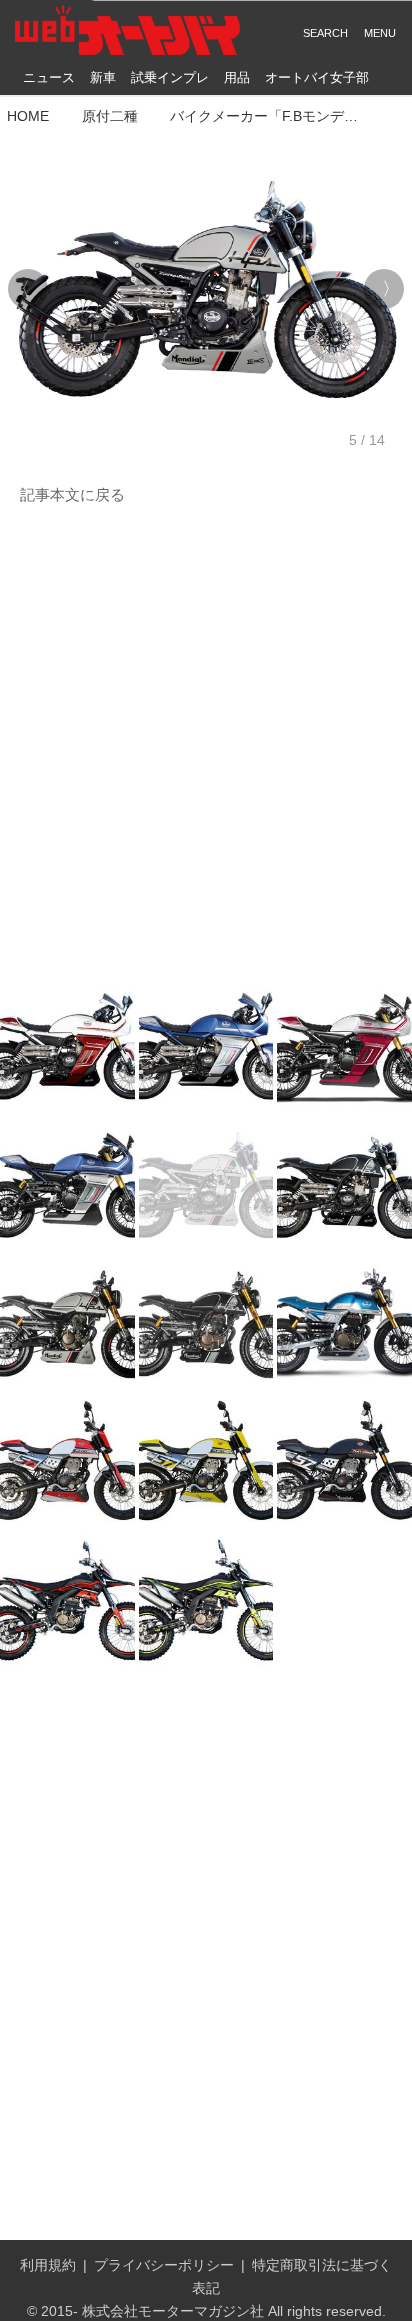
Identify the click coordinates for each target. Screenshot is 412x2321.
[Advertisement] (206, 743)
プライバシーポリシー (164, 2265)
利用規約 (48, 2265)
